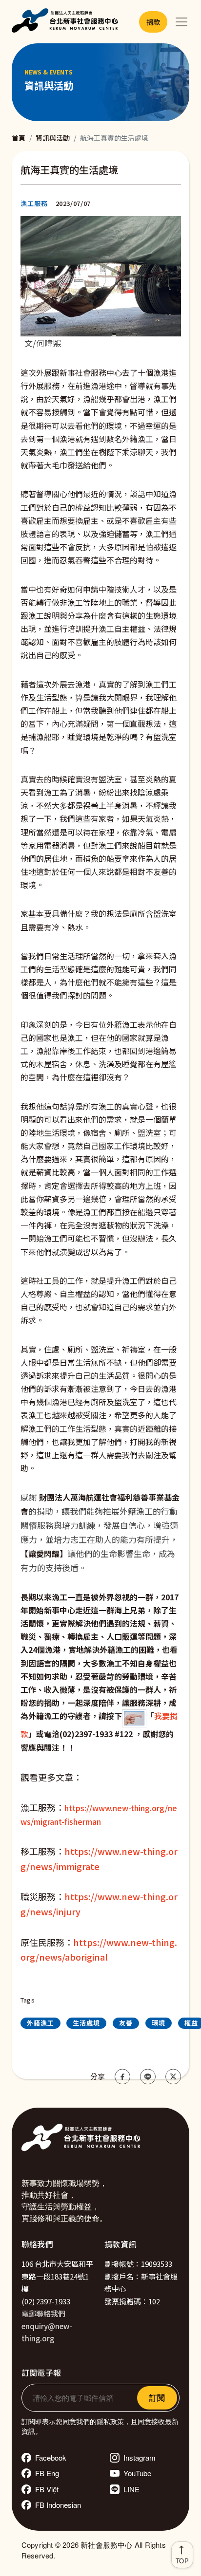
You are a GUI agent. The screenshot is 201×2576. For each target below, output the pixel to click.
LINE (131, 2489)
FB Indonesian (58, 2505)
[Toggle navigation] (181, 22)
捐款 (153, 22)
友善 (126, 2023)
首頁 (19, 138)
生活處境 (86, 2023)
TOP (182, 2561)
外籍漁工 (40, 2023)
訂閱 (157, 2398)
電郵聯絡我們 (43, 2313)
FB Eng (47, 2473)
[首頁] (67, 22)
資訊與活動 (53, 138)
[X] (173, 2076)
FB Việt (47, 2489)
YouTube (137, 2473)
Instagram (140, 2457)
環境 (159, 2023)
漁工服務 (34, 203)
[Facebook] (122, 2076)
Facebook (51, 2457)
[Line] (148, 2076)
